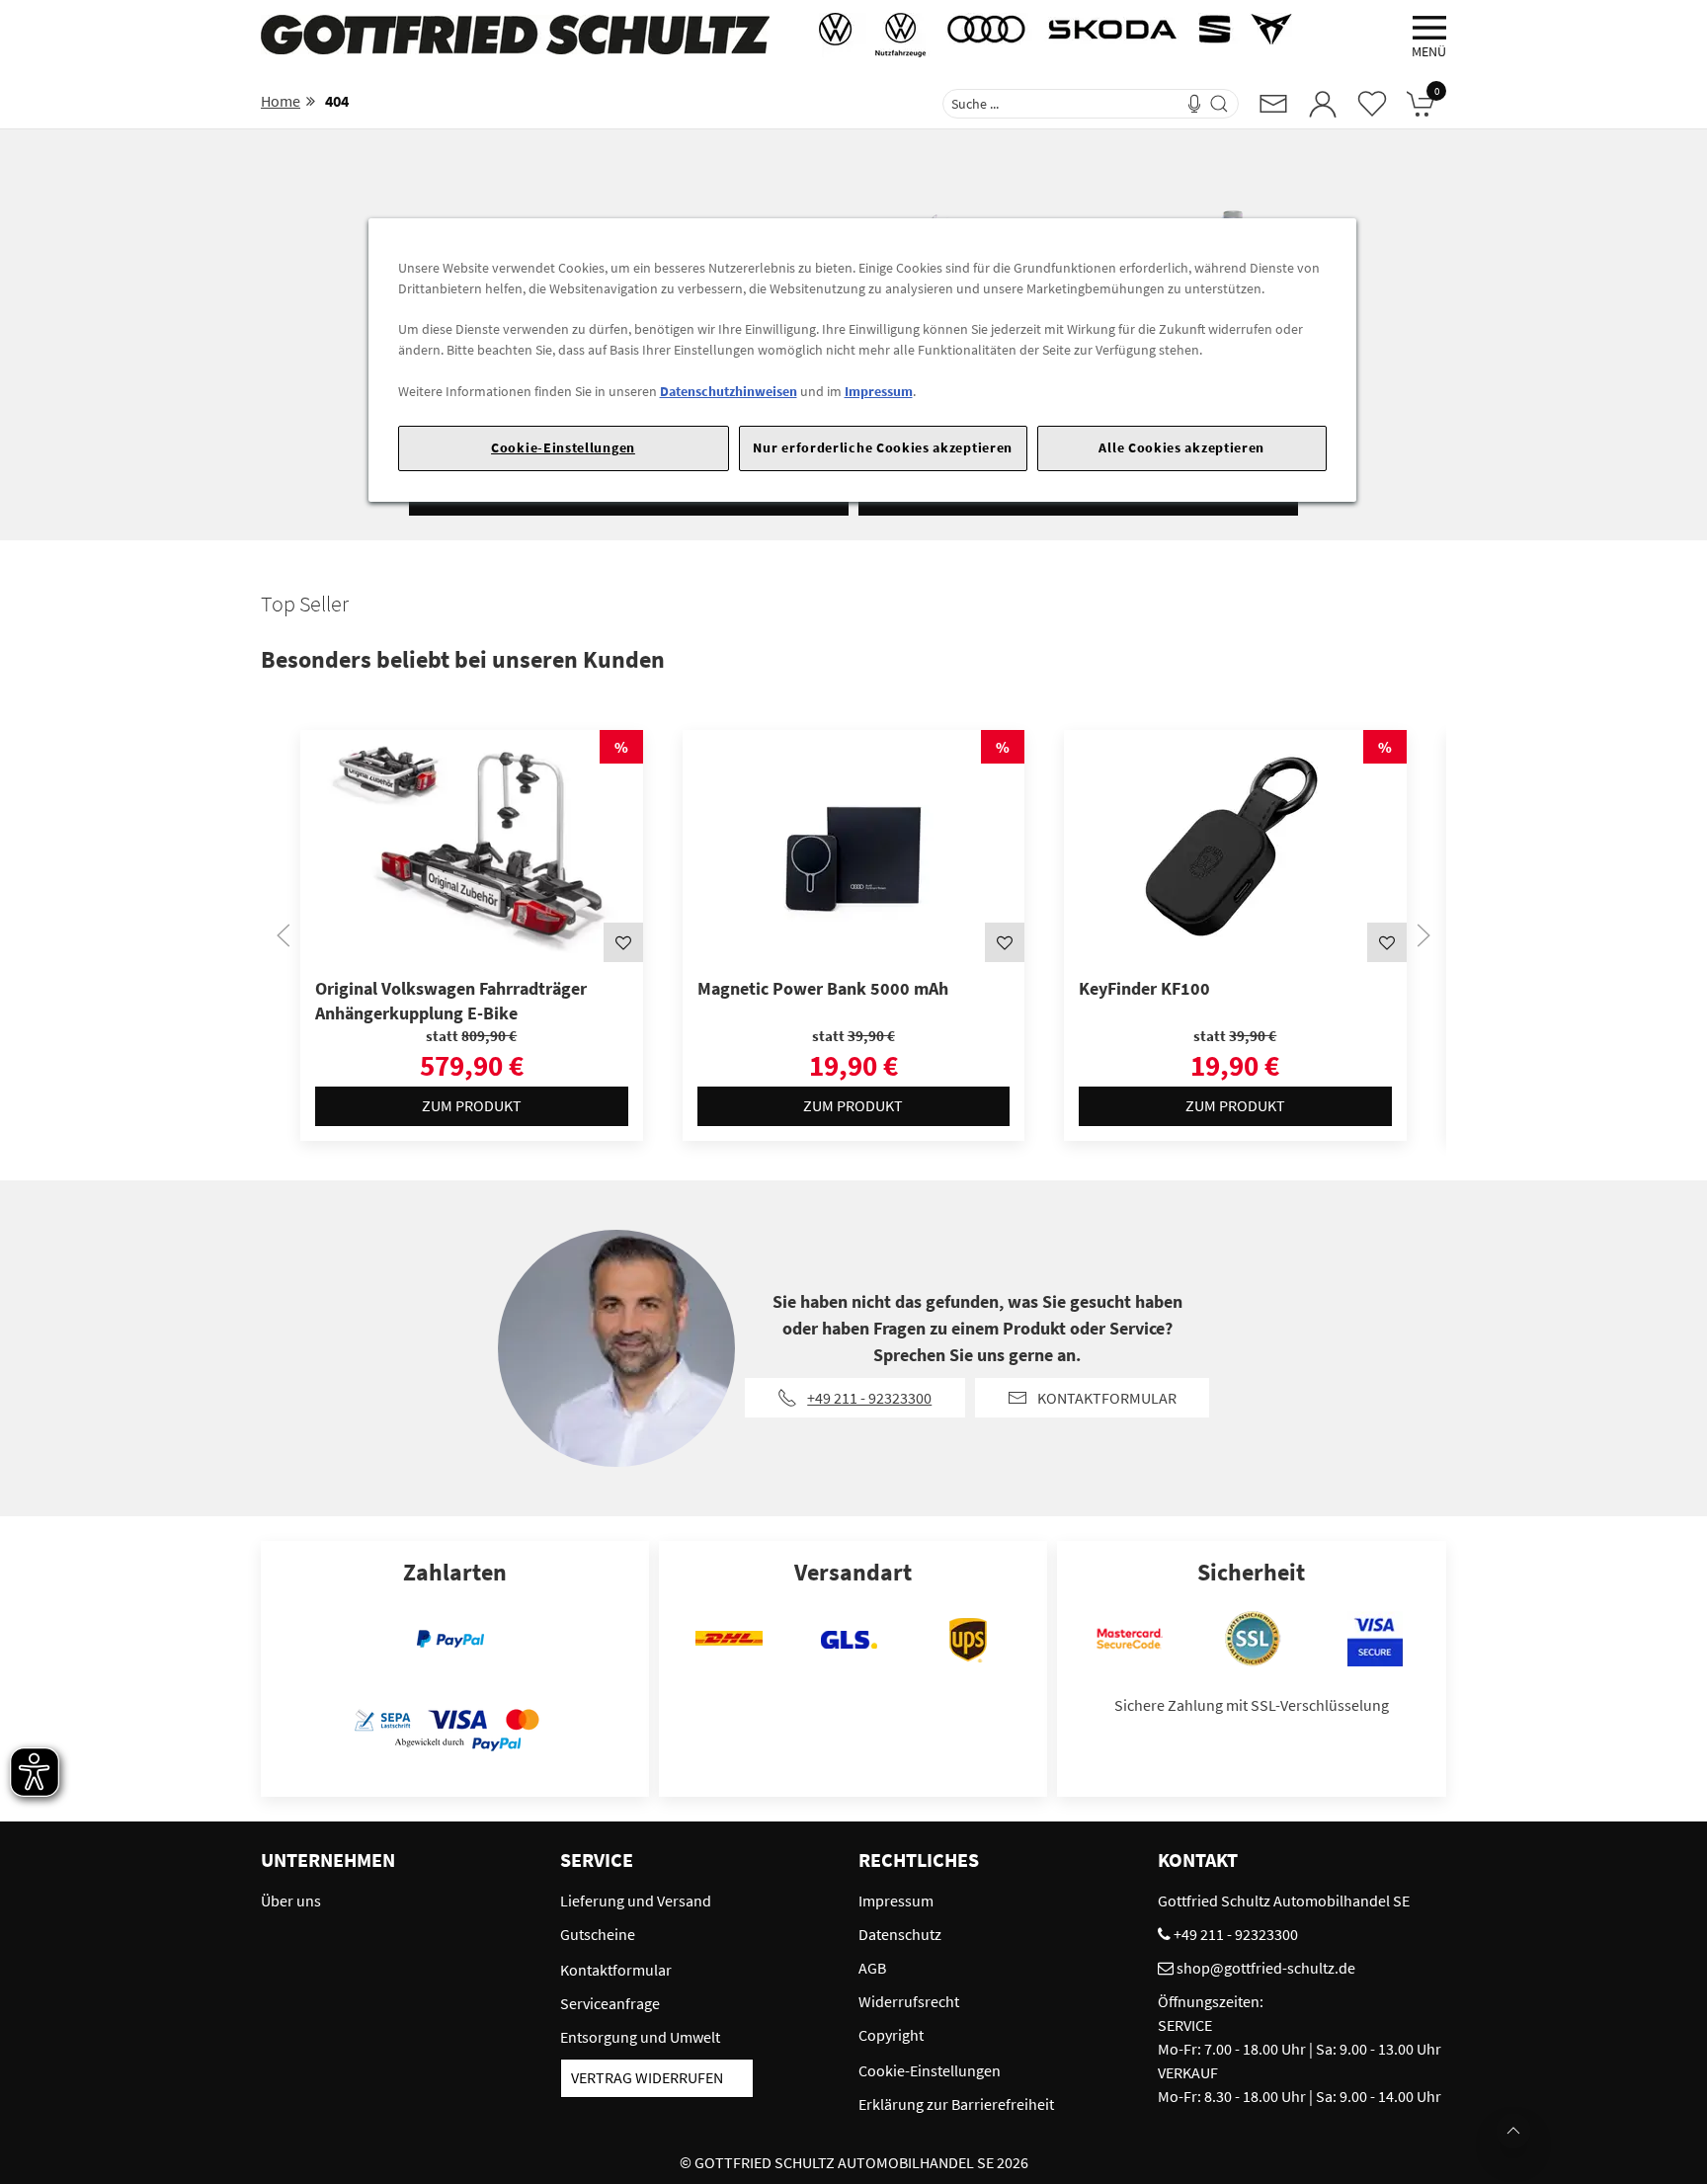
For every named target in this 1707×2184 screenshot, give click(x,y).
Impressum (879, 391)
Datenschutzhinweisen (729, 391)
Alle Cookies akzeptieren (1181, 447)
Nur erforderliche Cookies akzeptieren (883, 447)
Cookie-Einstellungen (563, 447)
